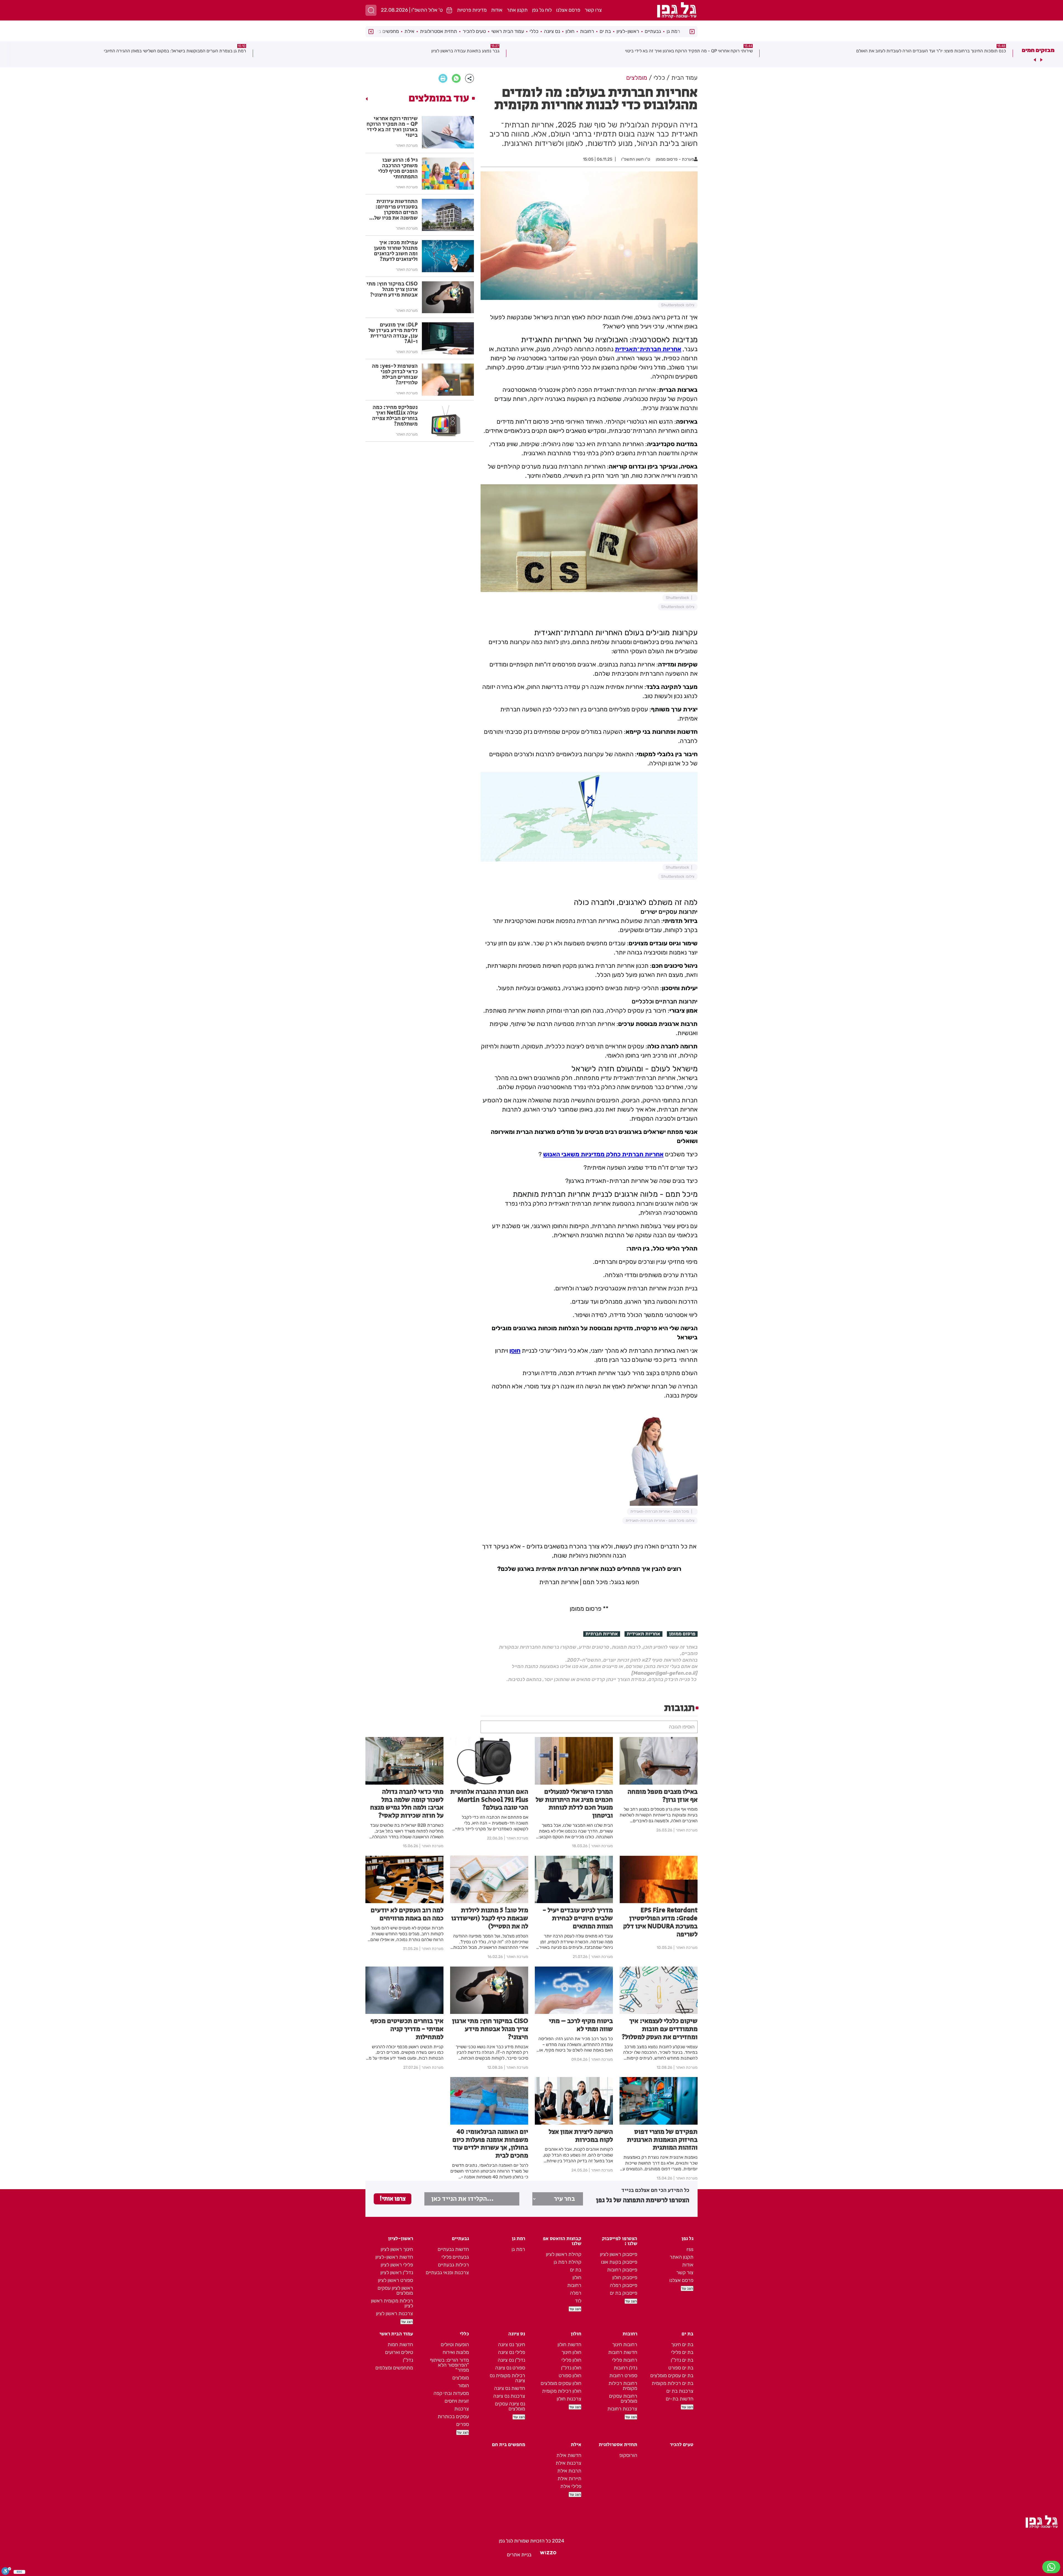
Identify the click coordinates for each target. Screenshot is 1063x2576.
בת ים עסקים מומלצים (672, 2376)
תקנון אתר (517, 10)
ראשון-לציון (628, 31)
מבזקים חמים (1038, 50)
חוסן (515, 1351)
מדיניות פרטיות (472, 10)
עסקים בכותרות (453, 2417)
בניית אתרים (519, 2555)
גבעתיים (653, 31)
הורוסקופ (628, 2455)
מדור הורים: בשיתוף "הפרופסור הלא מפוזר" (449, 2365)
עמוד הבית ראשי (508, 31)
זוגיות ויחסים (457, 2401)
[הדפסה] (443, 78)
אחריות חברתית (602, 1634)
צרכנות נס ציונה (509, 2396)
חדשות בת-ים (680, 2399)
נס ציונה (552, 31)
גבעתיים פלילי (455, 2257)
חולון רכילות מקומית (562, 2391)
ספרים (463, 2424)
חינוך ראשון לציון (397, 2249)
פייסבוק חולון (625, 2278)
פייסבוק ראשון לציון (619, 2254)
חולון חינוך (571, 2352)
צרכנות (462, 2409)
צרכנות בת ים (680, 2391)
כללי (534, 31)
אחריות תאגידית (643, 1634)
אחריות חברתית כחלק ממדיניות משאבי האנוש (603, 1154)
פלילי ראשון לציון (397, 2265)
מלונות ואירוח (456, 2352)
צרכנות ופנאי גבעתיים (447, 2273)
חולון (570, 31)
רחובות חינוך (625, 2345)
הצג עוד (687, 2288)
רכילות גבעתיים (453, 2265)
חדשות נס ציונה (510, 2388)
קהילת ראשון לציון (564, 2254)
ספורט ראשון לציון (395, 2280)
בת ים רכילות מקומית (673, 2383)
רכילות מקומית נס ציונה (507, 2378)
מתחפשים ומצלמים (394, 2368)
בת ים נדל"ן (682, 2360)
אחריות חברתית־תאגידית (648, 349)
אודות (497, 10)
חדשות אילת (569, 2455)
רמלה (576, 2293)
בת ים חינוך (682, 2345)
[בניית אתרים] (548, 2555)
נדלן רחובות (625, 2368)
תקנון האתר (682, 2257)
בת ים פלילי (682, 2352)
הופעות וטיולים (455, 2345)
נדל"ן (408, 2360)
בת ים (605, 31)
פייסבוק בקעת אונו (619, 2262)
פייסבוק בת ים (624, 2293)
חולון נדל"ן (571, 2368)
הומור (463, 2385)
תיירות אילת (569, 2479)
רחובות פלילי (625, 2360)
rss (690, 2249)
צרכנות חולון (569, 2399)
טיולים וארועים (399, 2352)
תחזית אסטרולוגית (438, 31)
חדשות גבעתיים (453, 2249)
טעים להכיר (474, 31)
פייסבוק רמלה (624, 2285)
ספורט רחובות (623, 2376)
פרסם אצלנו (568, 10)
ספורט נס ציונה (510, 2368)
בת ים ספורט (681, 2368)
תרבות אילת (569, 2471)
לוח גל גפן (542, 10)
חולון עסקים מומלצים (561, 2383)
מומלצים (461, 2378)
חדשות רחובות (623, 2352)
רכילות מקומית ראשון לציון (392, 2303)
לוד (578, 2301)
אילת (409, 31)
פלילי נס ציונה (512, 2352)
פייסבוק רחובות (622, 2270)
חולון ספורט (570, 2376)
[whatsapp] (456, 78)
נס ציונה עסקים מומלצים (510, 2406)
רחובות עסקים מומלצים (623, 2399)
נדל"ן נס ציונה (511, 2360)
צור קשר (685, 2273)
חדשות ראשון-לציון (394, 2257)
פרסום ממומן (682, 1634)
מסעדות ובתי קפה (451, 2393)
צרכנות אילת (568, 2463)
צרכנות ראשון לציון (394, 2313)
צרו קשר (593, 10)
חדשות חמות (400, 2345)
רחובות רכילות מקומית (623, 2386)
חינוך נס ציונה (512, 2345)
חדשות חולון (569, 2345)
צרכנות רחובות (622, 2409)
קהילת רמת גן (567, 2262)
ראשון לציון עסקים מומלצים (395, 2291)
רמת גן (673, 31)
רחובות (587, 31)
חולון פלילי (571, 2360)
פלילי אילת (571, 2486)
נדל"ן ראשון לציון (397, 2273)
